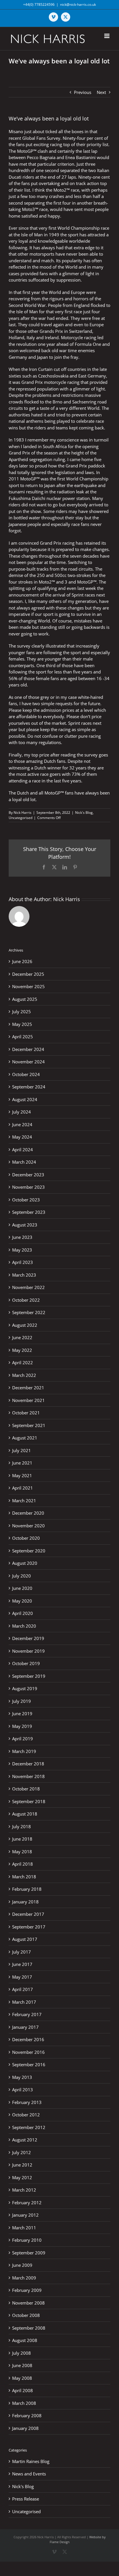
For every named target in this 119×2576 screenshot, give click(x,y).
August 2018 (25, 1814)
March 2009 (24, 2278)
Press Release (26, 2499)
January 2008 (25, 2428)
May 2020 (22, 1601)
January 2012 (25, 2215)
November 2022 (28, 1287)
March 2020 (24, 1626)
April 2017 (23, 1989)
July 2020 (22, 1576)
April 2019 (23, 1739)
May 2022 (22, 1350)
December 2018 (28, 1764)
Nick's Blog (84, 813)
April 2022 (23, 1362)
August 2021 (25, 1438)
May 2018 (22, 1852)
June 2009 (22, 2265)
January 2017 (25, 2027)
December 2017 (28, 1914)
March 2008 (24, 2403)
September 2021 (29, 1425)
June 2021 (22, 1463)
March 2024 (24, 1162)
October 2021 (26, 1413)
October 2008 (26, 2315)
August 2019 (25, 1688)
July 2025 (22, 1011)
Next (101, 92)
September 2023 (29, 1212)
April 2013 (23, 2090)
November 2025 (28, 986)
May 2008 (22, 2378)
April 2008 (23, 2390)
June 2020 (22, 1588)
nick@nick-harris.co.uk (78, 4)
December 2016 (28, 2039)
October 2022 (26, 1300)
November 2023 (28, 1187)
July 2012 (22, 2152)
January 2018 (25, 1902)
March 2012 (24, 2190)
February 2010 (27, 2240)
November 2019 (28, 1651)
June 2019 (22, 1713)
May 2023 (22, 1250)
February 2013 (27, 2102)
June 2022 (22, 1337)
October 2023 (26, 1200)
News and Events (29, 2474)
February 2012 (27, 2203)
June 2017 (22, 1964)
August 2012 (25, 2140)
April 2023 (23, 1262)
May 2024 (22, 1137)
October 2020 (26, 1538)
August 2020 (25, 1563)
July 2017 (22, 1952)
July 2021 (22, 1450)
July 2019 (22, 1701)
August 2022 (25, 1325)
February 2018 (27, 1889)
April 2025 (23, 1037)
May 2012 (22, 2177)
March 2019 (24, 1751)
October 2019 (26, 1663)
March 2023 (24, 1275)
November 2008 (28, 2303)
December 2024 (28, 1049)
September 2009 (29, 2253)
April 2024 (23, 1150)
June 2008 (22, 2365)
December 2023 (28, 1175)
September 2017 (29, 1927)
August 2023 (25, 1225)
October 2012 (26, 2115)
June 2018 (22, 1839)
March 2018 (24, 1877)
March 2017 (24, 2002)
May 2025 (22, 1024)
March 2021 (24, 1501)
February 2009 (27, 2290)
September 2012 (29, 2127)
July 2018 (22, 1826)
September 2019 (29, 1676)
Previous (83, 92)
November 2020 (28, 1526)
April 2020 (23, 1613)
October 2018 (26, 1789)
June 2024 (22, 1124)
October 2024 (26, 1074)
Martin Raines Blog (31, 2461)
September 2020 (29, 1551)
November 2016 (28, 2052)
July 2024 (22, 1112)
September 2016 (29, 2064)
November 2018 (28, 1776)
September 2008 (29, 2328)
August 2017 (25, 1939)
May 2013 (22, 2077)
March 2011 (24, 2228)
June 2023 (22, 1237)
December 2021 (28, 1388)
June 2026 (22, 961)
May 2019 (22, 1726)
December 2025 (28, 974)
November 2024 (28, 1062)
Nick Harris (23, 813)
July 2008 (22, 2353)
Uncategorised (21, 818)
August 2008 (25, 2340)
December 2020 (28, 1513)
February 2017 (27, 2014)
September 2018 (29, 1801)
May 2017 (22, 1977)
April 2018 (23, 1864)
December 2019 (28, 1638)
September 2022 (29, 1312)
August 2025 (25, 999)
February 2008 (27, 2415)
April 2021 (23, 1488)
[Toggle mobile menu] (107, 36)
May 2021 (22, 1475)
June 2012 (22, 2165)
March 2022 (24, 1375)
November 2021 (28, 1400)
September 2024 (29, 1087)
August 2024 (25, 1099)
